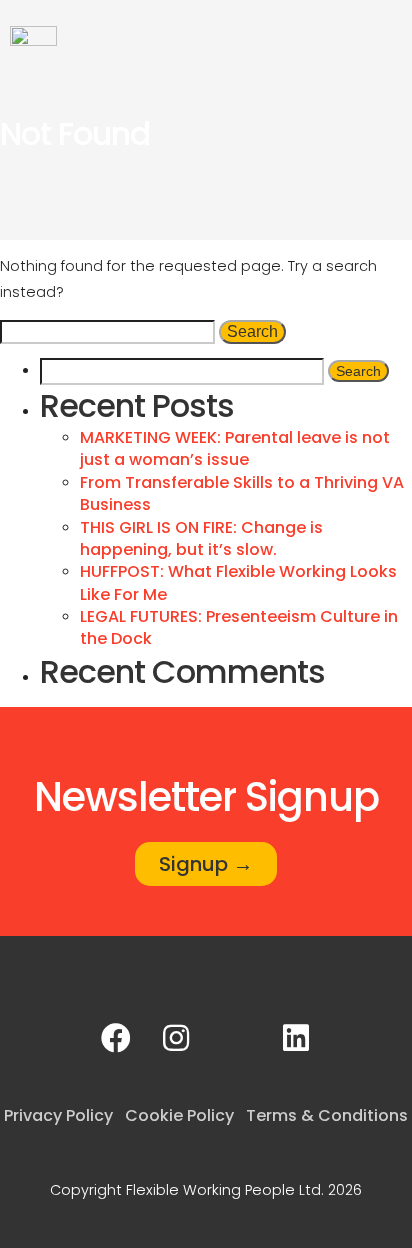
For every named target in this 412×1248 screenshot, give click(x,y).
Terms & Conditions (327, 1115)
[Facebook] (116, 1038)
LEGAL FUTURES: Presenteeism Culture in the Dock (239, 627)
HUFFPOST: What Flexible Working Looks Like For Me (238, 582)
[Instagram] (176, 1038)
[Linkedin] (296, 1038)
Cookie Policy (179, 1115)
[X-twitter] (236, 1038)
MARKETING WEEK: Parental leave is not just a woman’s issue (235, 448)
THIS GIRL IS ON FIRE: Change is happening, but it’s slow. (201, 538)
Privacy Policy (58, 1115)
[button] (388, 37)
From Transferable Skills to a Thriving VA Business (242, 493)
